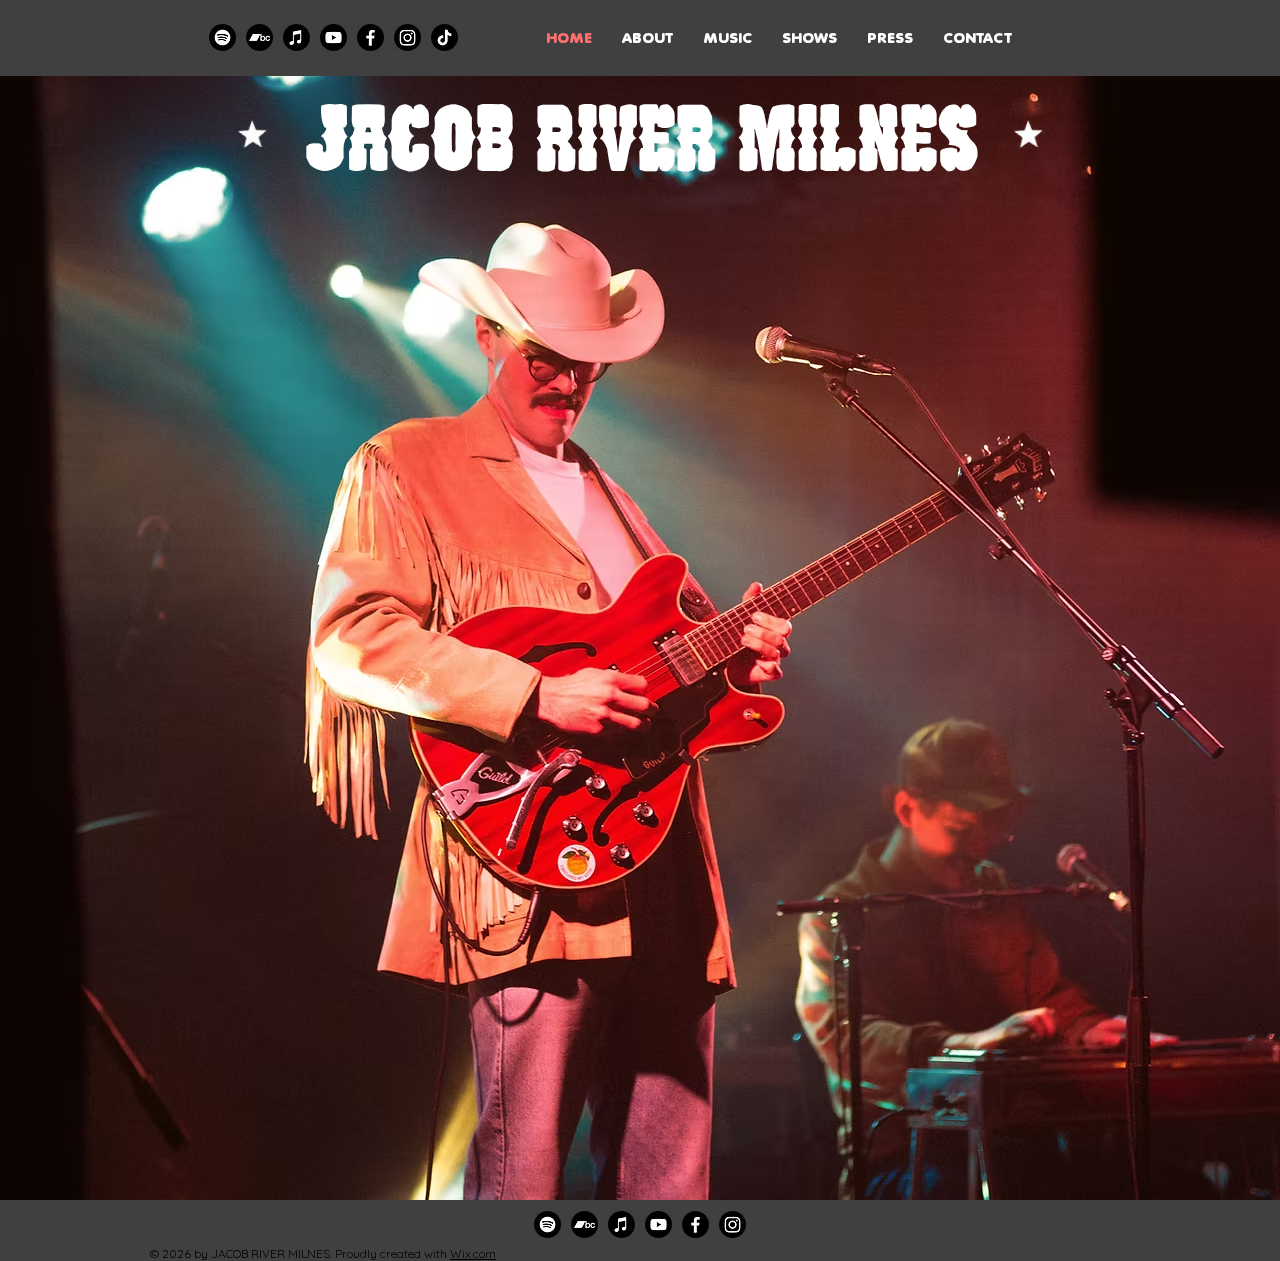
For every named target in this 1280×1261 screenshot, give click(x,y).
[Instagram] (407, 37)
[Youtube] (333, 37)
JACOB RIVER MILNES (640, 136)
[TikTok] (444, 37)
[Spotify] (222, 37)
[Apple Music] (296, 37)
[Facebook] (370, 37)
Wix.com (473, 1253)
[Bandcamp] (259, 37)
